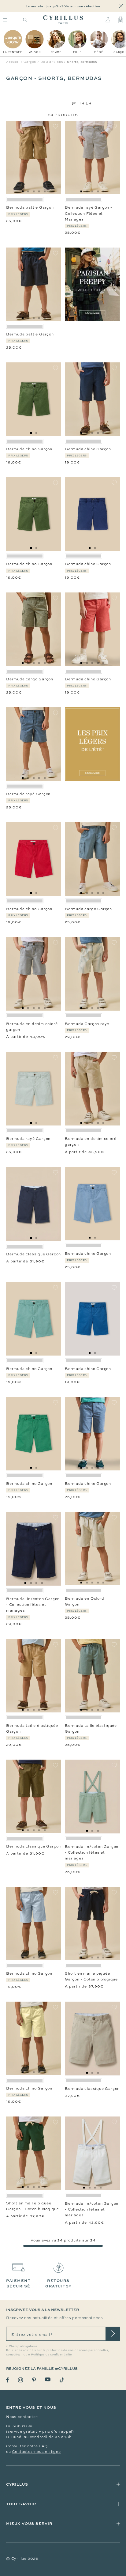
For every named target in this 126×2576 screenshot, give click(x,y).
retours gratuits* (58, 2283)
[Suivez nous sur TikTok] (62, 2380)
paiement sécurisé (18, 2283)
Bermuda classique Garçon (33, 1254)
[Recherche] (25, 20)
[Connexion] (108, 20)
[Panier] (120, 20)
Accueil (13, 62)
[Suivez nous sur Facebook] (7, 2380)
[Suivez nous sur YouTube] (48, 2379)
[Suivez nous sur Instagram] (20, 2380)
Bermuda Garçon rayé (87, 1024)
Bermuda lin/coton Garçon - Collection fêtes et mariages (33, 1605)
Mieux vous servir (29, 2523)
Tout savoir (21, 2504)
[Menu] (5, 20)
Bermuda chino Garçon (29, 449)
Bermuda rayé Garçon (28, 794)
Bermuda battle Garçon (30, 207)
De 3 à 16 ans (52, 62)
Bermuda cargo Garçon (30, 679)
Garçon (30, 62)
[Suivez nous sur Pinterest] (34, 2380)
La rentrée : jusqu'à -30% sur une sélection (63, 6)
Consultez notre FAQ (27, 2446)
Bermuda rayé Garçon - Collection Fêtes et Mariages (89, 213)
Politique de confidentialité (51, 2355)
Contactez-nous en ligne (36, 2452)
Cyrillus (17, 2484)
